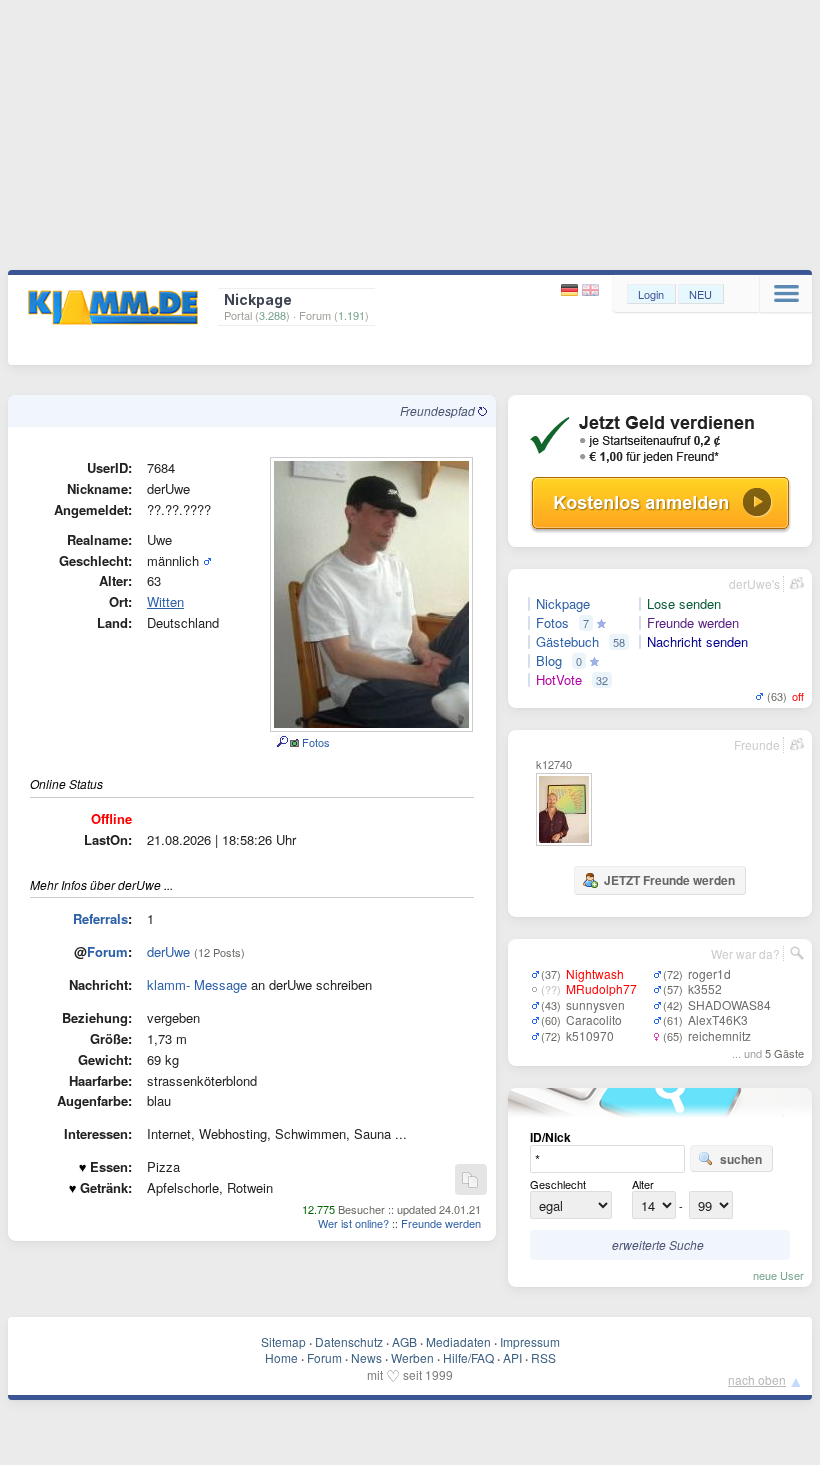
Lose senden (684, 604)
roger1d (709, 973)
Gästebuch (567, 642)
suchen (741, 1159)
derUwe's (754, 583)
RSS (543, 1357)
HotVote (559, 680)
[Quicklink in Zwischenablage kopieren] (470, 1180)
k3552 (705, 988)
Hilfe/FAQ (468, 1357)
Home (281, 1357)
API (512, 1357)
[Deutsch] (571, 290)
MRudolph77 (601, 988)
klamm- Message (197, 984)
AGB (404, 1341)
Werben (412, 1357)
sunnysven (595, 1004)
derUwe (168, 951)
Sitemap (283, 1341)
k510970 (590, 1035)
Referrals (100, 918)
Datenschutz (349, 1341)
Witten (165, 601)
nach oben (757, 1379)
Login (651, 294)
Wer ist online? (353, 1223)
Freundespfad (439, 410)
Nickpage (563, 604)
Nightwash (595, 973)
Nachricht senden (697, 642)
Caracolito (594, 1019)
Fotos (314, 742)
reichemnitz (719, 1035)
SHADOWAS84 (729, 1004)
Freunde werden (441, 1223)
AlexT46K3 (718, 1019)
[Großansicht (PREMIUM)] (281, 742)
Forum (107, 951)
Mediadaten (458, 1341)
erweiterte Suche (658, 1244)
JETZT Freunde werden (669, 880)
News (366, 1357)
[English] (590, 290)
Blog (549, 661)
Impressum (530, 1341)
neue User (778, 1275)
